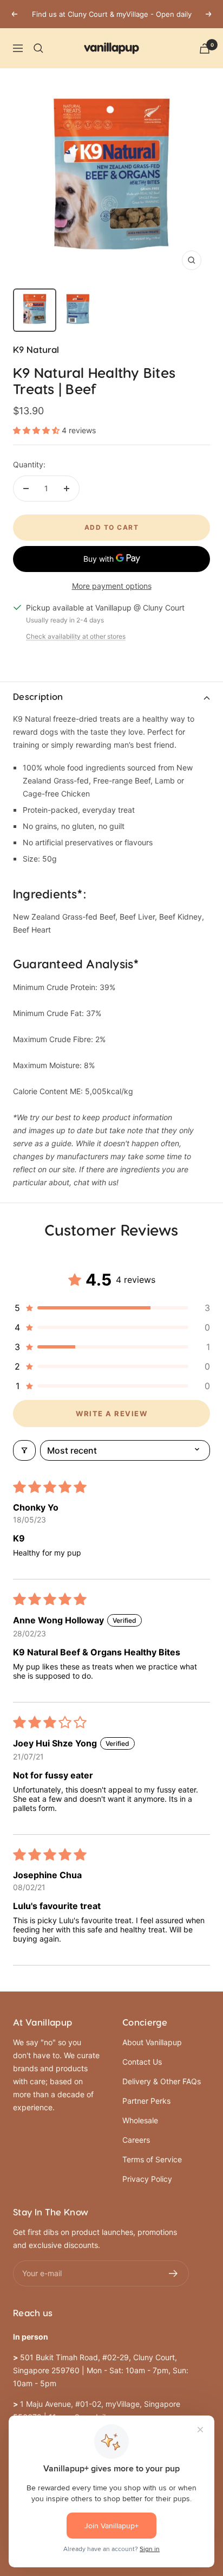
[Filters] (24, 1450)
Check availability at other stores (76, 636)
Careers (136, 2140)
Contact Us (142, 2062)
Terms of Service (152, 2159)
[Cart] (205, 49)
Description (38, 697)
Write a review (111, 1414)
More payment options (112, 586)
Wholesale (140, 2120)
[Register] (173, 2273)
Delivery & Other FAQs (162, 2081)
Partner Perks (146, 2101)
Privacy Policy (147, 2179)
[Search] (38, 48)
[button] (37, 430)
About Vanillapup (152, 2042)
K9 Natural (36, 350)
